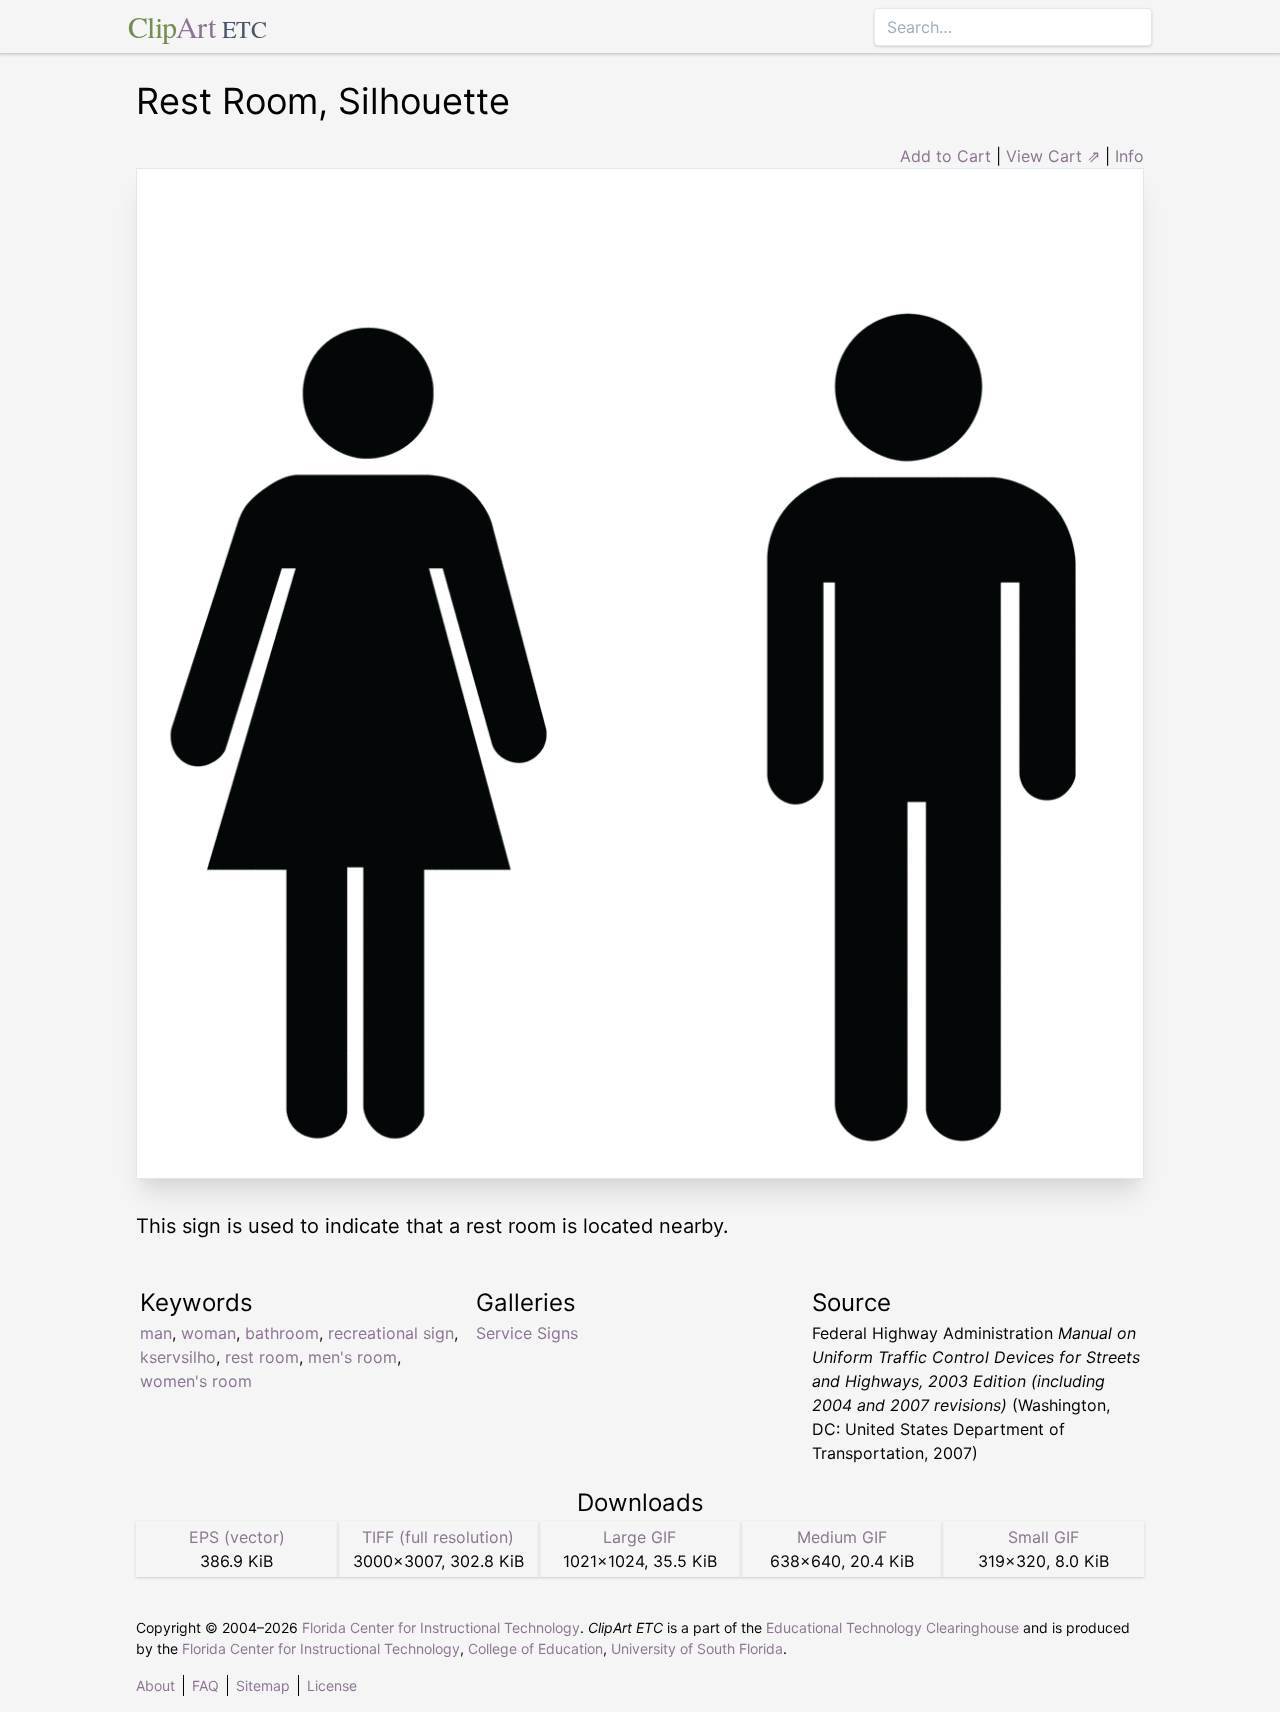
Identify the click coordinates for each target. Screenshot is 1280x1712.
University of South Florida (697, 1648)
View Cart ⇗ (1053, 156)
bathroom (282, 1333)
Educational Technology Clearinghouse (892, 1627)
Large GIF (639, 1537)
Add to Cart (945, 156)
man (156, 1333)
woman (208, 1333)
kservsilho (178, 1357)
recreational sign (391, 1333)
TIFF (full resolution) (438, 1537)
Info (1129, 156)
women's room (196, 1381)
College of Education (535, 1648)
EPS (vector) (237, 1537)
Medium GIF (842, 1537)
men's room (352, 1357)
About (155, 1685)
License (332, 1685)
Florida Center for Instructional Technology (441, 1627)
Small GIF (1043, 1537)
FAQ (205, 1685)
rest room (262, 1357)
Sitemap (263, 1685)
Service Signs (527, 1333)
